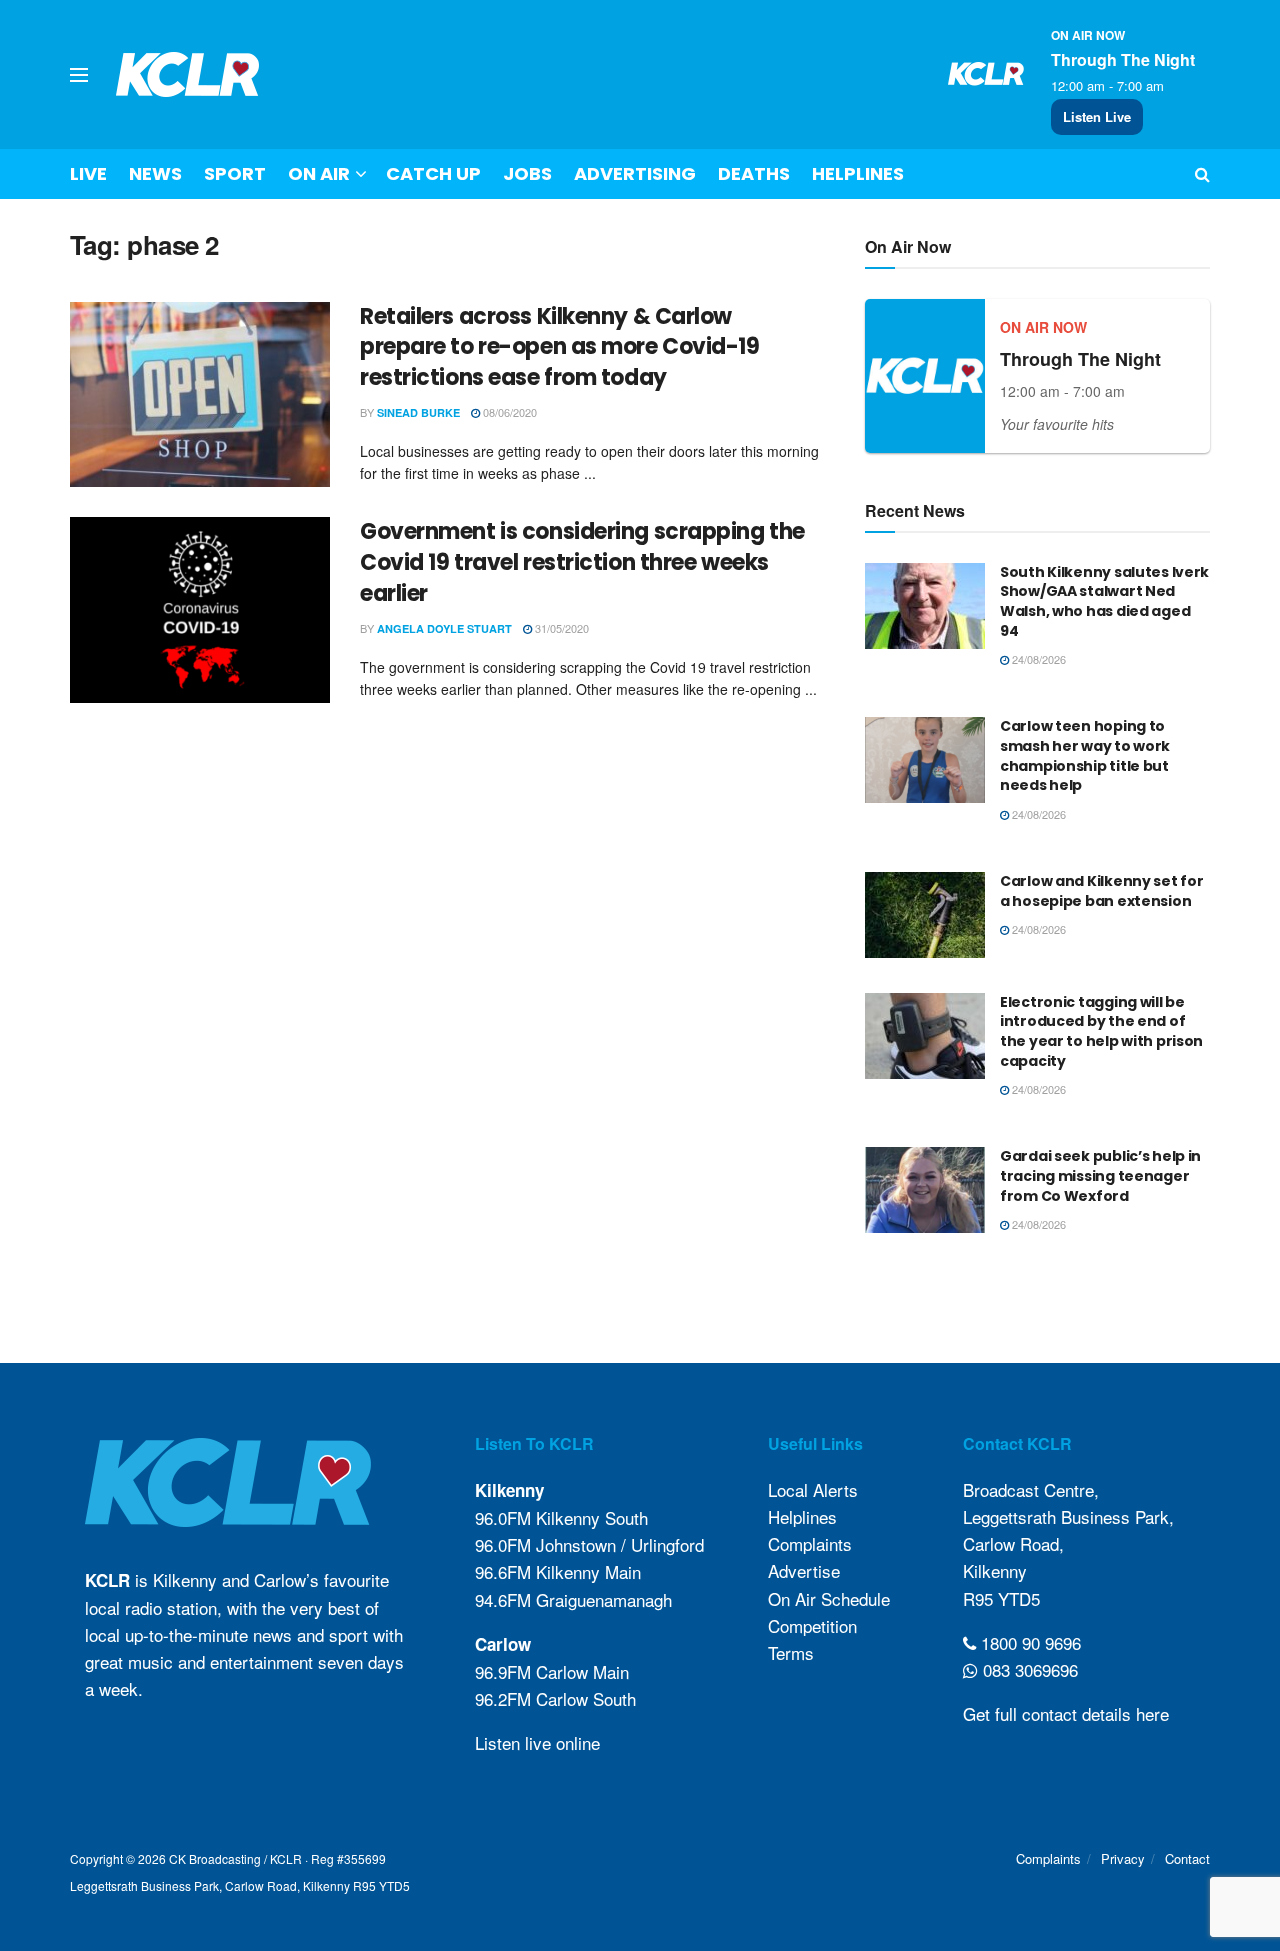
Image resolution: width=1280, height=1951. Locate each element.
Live (88, 173)
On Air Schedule (829, 1598)
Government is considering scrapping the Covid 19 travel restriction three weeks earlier (582, 562)
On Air (319, 173)
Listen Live (1097, 116)
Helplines (858, 173)
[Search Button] (1202, 174)
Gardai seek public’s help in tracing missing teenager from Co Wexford (1100, 1175)
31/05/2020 (560, 628)
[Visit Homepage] (188, 74)
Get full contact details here (1066, 1713)
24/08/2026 (1037, 659)
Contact (1187, 1858)
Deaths (754, 173)
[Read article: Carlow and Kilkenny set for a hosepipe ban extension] (925, 915)
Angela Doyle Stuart (444, 628)
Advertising (635, 173)
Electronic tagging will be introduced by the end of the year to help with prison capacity (1101, 1031)
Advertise (804, 1570)
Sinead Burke (418, 412)
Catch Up (433, 173)
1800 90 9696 (1028, 1642)
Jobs (527, 173)
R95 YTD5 (1001, 1598)
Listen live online (537, 1742)
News (155, 173)
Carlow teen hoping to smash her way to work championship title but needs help (1085, 755)
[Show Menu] (79, 75)
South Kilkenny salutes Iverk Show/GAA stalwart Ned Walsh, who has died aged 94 (1104, 601)
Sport (235, 173)
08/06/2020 (508, 412)
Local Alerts (813, 1489)
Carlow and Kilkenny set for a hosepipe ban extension (1101, 891)
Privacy (1123, 1858)
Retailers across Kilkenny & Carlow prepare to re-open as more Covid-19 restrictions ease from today (560, 347)
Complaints (810, 1543)
